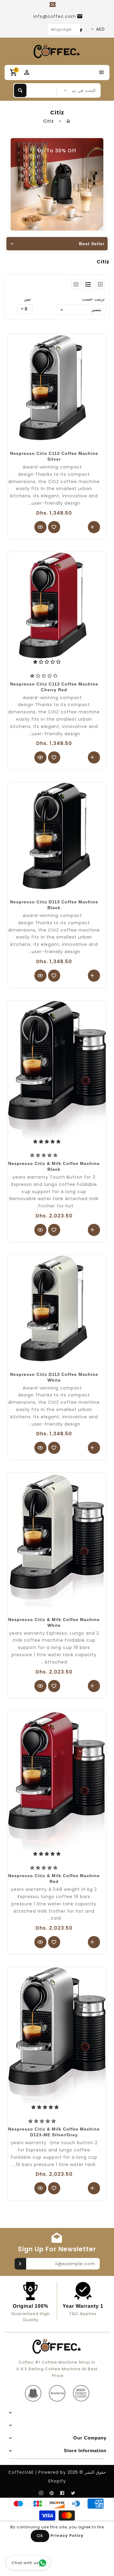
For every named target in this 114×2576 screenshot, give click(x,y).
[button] (45, 676)
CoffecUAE (21, 2472)
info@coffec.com (55, 16)
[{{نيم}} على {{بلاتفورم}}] (73, 2493)
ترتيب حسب (93, 299)
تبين (28, 299)
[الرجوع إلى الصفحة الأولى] (69, 121)
